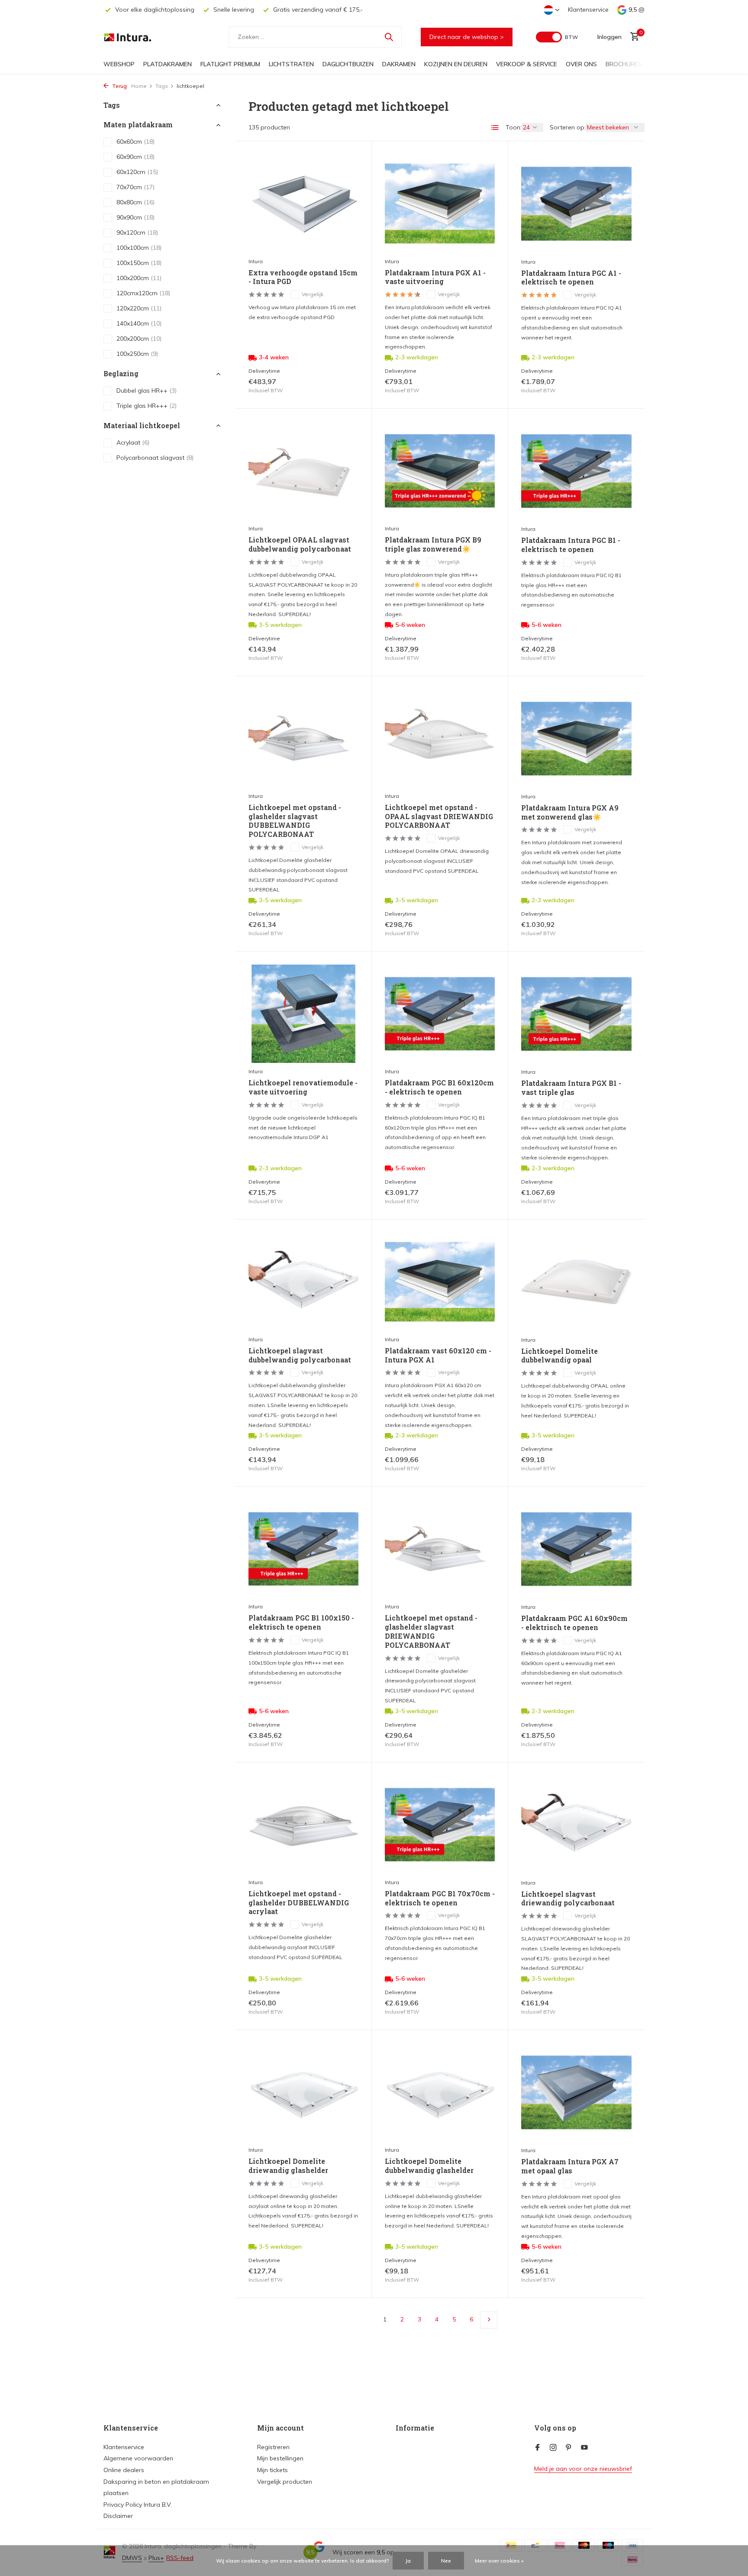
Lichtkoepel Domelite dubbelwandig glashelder (429, 2166)
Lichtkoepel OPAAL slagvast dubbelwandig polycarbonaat (300, 544)
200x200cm (139, 339)
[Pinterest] (569, 2448)
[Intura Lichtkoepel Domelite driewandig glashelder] (303, 2092)
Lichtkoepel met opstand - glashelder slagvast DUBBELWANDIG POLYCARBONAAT (295, 821)
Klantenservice (588, 10)
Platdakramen (168, 64)
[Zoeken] (389, 37)
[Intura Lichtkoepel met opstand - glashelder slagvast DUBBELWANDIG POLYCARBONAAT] (303, 738)
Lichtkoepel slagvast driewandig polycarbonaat (568, 1899)
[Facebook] (538, 2448)
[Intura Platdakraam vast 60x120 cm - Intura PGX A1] (440, 1282)
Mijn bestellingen (280, 2458)
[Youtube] (584, 2448)
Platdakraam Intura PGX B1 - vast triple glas (571, 1088)
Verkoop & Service (527, 64)
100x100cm (139, 248)
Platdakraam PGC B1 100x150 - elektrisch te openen (301, 1622)
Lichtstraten (291, 64)
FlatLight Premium (230, 64)
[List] (495, 128)
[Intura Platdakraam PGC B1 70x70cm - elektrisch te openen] (440, 1825)
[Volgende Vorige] (489, 2320)
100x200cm (139, 278)
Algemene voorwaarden (138, 2458)
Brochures (624, 64)
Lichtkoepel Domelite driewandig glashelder (288, 2166)
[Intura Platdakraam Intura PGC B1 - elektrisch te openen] (576, 471)
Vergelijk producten (285, 2482)
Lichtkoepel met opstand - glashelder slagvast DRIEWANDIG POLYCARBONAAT (431, 1631)
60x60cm (135, 142)
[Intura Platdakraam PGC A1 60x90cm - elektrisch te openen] (576, 1549)
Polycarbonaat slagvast (155, 458)
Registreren (273, 2447)
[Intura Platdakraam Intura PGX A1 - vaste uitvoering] (440, 203)
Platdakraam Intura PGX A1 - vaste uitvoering (435, 277)
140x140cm (139, 324)
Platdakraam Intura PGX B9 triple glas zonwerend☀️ (433, 544)
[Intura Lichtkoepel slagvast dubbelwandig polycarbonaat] (303, 1282)
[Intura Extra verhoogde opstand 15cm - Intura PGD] (303, 203)
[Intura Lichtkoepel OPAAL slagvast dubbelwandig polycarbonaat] (303, 471)
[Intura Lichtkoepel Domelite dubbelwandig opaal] (576, 1282)
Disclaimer (118, 2516)
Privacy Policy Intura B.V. (138, 2505)
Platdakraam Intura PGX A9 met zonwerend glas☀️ (570, 812)
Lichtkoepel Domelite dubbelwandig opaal (559, 1356)
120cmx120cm (143, 294)
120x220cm (139, 309)
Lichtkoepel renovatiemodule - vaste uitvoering (303, 1087)
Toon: (514, 127)
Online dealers (124, 2470)
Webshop (119, 64)
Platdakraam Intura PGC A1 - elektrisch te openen (571, 278)
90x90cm (135, 218)
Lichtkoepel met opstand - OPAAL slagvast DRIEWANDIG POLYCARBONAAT (439, 817)
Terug (119, 86)
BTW (571, 37)
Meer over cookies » (499, 2561)
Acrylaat (133, 442)
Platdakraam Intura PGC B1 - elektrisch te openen (571, 545)
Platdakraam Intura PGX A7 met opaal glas (570, 2166)
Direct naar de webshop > (467, 37)
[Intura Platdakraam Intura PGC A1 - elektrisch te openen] (576, 203)
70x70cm (135, 187)
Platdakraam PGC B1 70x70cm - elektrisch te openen (440, 1898)
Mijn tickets (272, 2470)
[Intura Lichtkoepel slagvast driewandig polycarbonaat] (576, 1825)
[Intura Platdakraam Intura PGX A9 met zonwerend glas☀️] (576, 739)
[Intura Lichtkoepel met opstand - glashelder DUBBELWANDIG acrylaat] (303, 1825)
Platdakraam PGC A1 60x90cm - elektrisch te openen (574, 1623)
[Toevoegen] (343, 386)
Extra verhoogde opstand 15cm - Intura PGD (303, 277)
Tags (162, 86)
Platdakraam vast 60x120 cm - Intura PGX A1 (438, 1355)
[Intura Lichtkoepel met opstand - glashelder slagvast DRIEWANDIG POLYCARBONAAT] (440, 1549)
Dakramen (399, 64)
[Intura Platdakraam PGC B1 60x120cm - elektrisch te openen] (440, 1014)
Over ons (581, 64)
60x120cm (137, 172)
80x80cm (135, 203)
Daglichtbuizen (348, 64)
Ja (408, 2561)
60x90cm (135, 157)
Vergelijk (313, 294)
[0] (633, 37)
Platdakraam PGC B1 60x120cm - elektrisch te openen (439, 1087)
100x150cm (139, 263)
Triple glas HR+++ (147, 406)
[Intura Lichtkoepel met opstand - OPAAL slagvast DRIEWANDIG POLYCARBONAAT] (440, 738)
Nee (446, 2561)
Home (139, 86)
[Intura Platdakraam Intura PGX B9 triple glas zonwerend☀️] (440, 471)
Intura (256, 261)
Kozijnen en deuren (456, 64)
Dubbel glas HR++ (147, 391)
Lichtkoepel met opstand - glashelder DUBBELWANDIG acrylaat (299, 1903)
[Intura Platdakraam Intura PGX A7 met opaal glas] (576, 2092)
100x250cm (137, 354)
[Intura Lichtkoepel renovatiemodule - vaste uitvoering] (303, 1014)
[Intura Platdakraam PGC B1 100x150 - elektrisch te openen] (303, 1549)
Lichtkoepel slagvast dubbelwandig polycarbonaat (300, 1355)
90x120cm (137, 233)
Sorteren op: (568, 127)
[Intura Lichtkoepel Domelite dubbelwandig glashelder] (440, 2092)
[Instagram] (553, 2448)
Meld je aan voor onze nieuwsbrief (583, 2469)
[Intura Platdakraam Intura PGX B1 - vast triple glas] (576, 1014)
